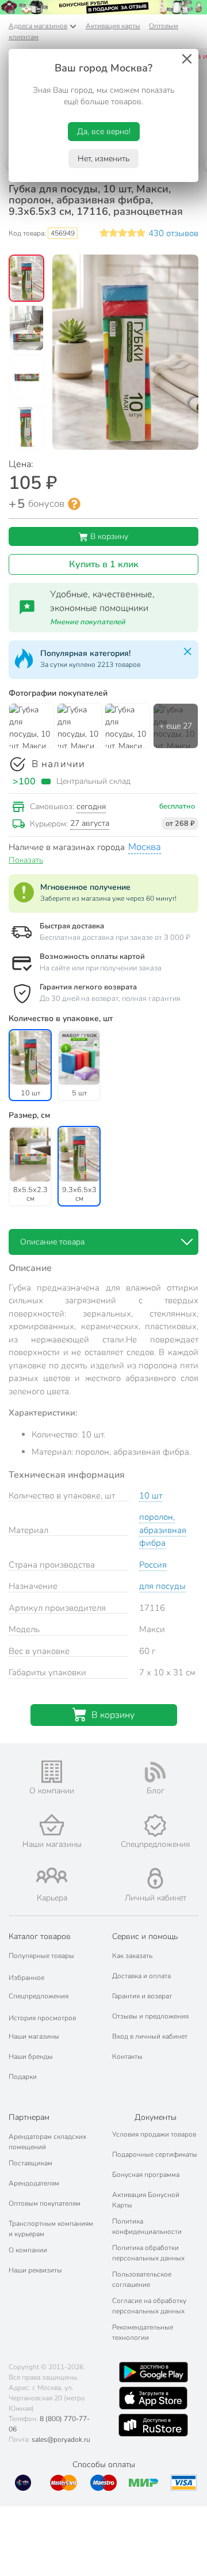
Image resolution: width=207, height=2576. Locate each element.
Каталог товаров (40, 1936)
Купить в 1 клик (104, 564)
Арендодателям (34, 2183)
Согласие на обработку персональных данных (149, 2306)
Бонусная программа (146, 2175)
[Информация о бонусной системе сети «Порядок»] (74, 504)
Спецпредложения (39, 1996)
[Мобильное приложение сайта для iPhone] (154, 2398)
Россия (153, 1565)
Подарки (23, 2077)
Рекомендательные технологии (143, 2332)
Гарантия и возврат (142, 1996)
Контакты (127, 2057)
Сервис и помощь (145, 1936)
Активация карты (113, 26)
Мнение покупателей (88, 622)
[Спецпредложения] (155, 1826)
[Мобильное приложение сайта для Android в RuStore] (153, 2425)
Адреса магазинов (38, 26)
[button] (26, 279)
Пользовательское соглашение (142, 2279)
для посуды (162, 1586)
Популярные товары (41, 1956)
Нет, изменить (103, 159)
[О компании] (52, 1772)
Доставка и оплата (141, 1976)
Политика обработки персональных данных (148, 2253)
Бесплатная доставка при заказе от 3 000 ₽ (115, 938)
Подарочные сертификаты (155, 2154)
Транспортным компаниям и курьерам (51, 2229)
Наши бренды (31, 2057)
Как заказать (132, 1956)
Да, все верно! (104, 132)
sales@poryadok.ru (61, 2440)
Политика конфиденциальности (147, 2226)
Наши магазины (34, 2036)
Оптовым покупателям (45, 2203)
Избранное (26, 1978)
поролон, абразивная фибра (163, 1530)
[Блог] (155, 1772)
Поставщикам (30, 2163)
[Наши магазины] (52, 1825)
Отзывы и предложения (150, 2016)
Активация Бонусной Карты (146, 2200)
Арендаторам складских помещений (47, 2142)
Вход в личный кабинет (150, 2036)
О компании (28, 2250)
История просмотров (42, 2018)
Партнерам (29, 2117)
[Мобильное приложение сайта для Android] (154, 2372)
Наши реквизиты (35, 2270)
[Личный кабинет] (155, 1878)
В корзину (108, 536)
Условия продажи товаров (154, 2134)
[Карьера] (52, 1875)
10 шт (151, 1496)
